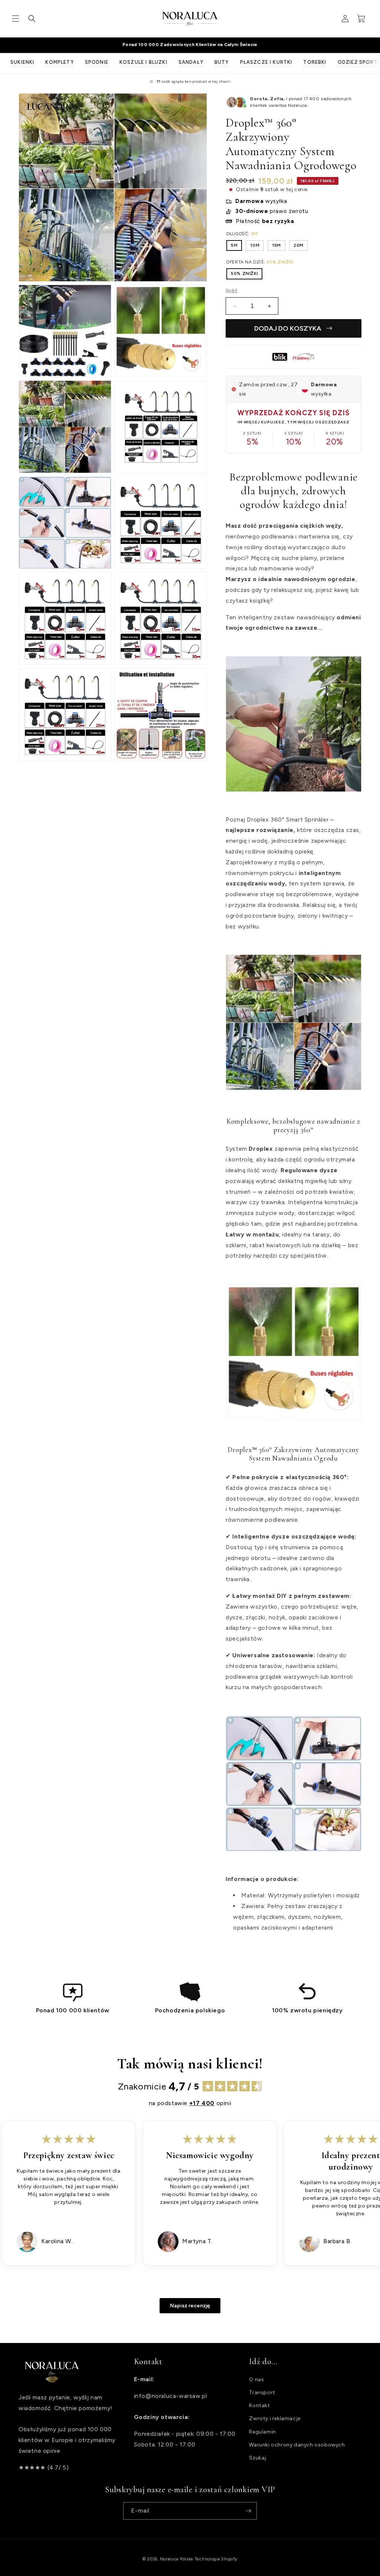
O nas (256, 2380)
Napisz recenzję (190, 2306)
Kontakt (259, 2405)
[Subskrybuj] (248, 2511)
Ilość (232, 291)
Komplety (59, 62)
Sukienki (22, 62)
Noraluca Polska (177, 2559)
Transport (262, 2393)
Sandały (191, 62)
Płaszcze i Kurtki (266, 62)
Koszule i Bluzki (143, 62)
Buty (222, 62)
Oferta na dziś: (260, 262)
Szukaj (258, 2458)
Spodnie (97, 62)
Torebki (315, 62)
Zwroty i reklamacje (275, 2418)
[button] (16, 19)
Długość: (242, 234)
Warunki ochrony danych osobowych (297, 2445)
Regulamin (262, 2432)
